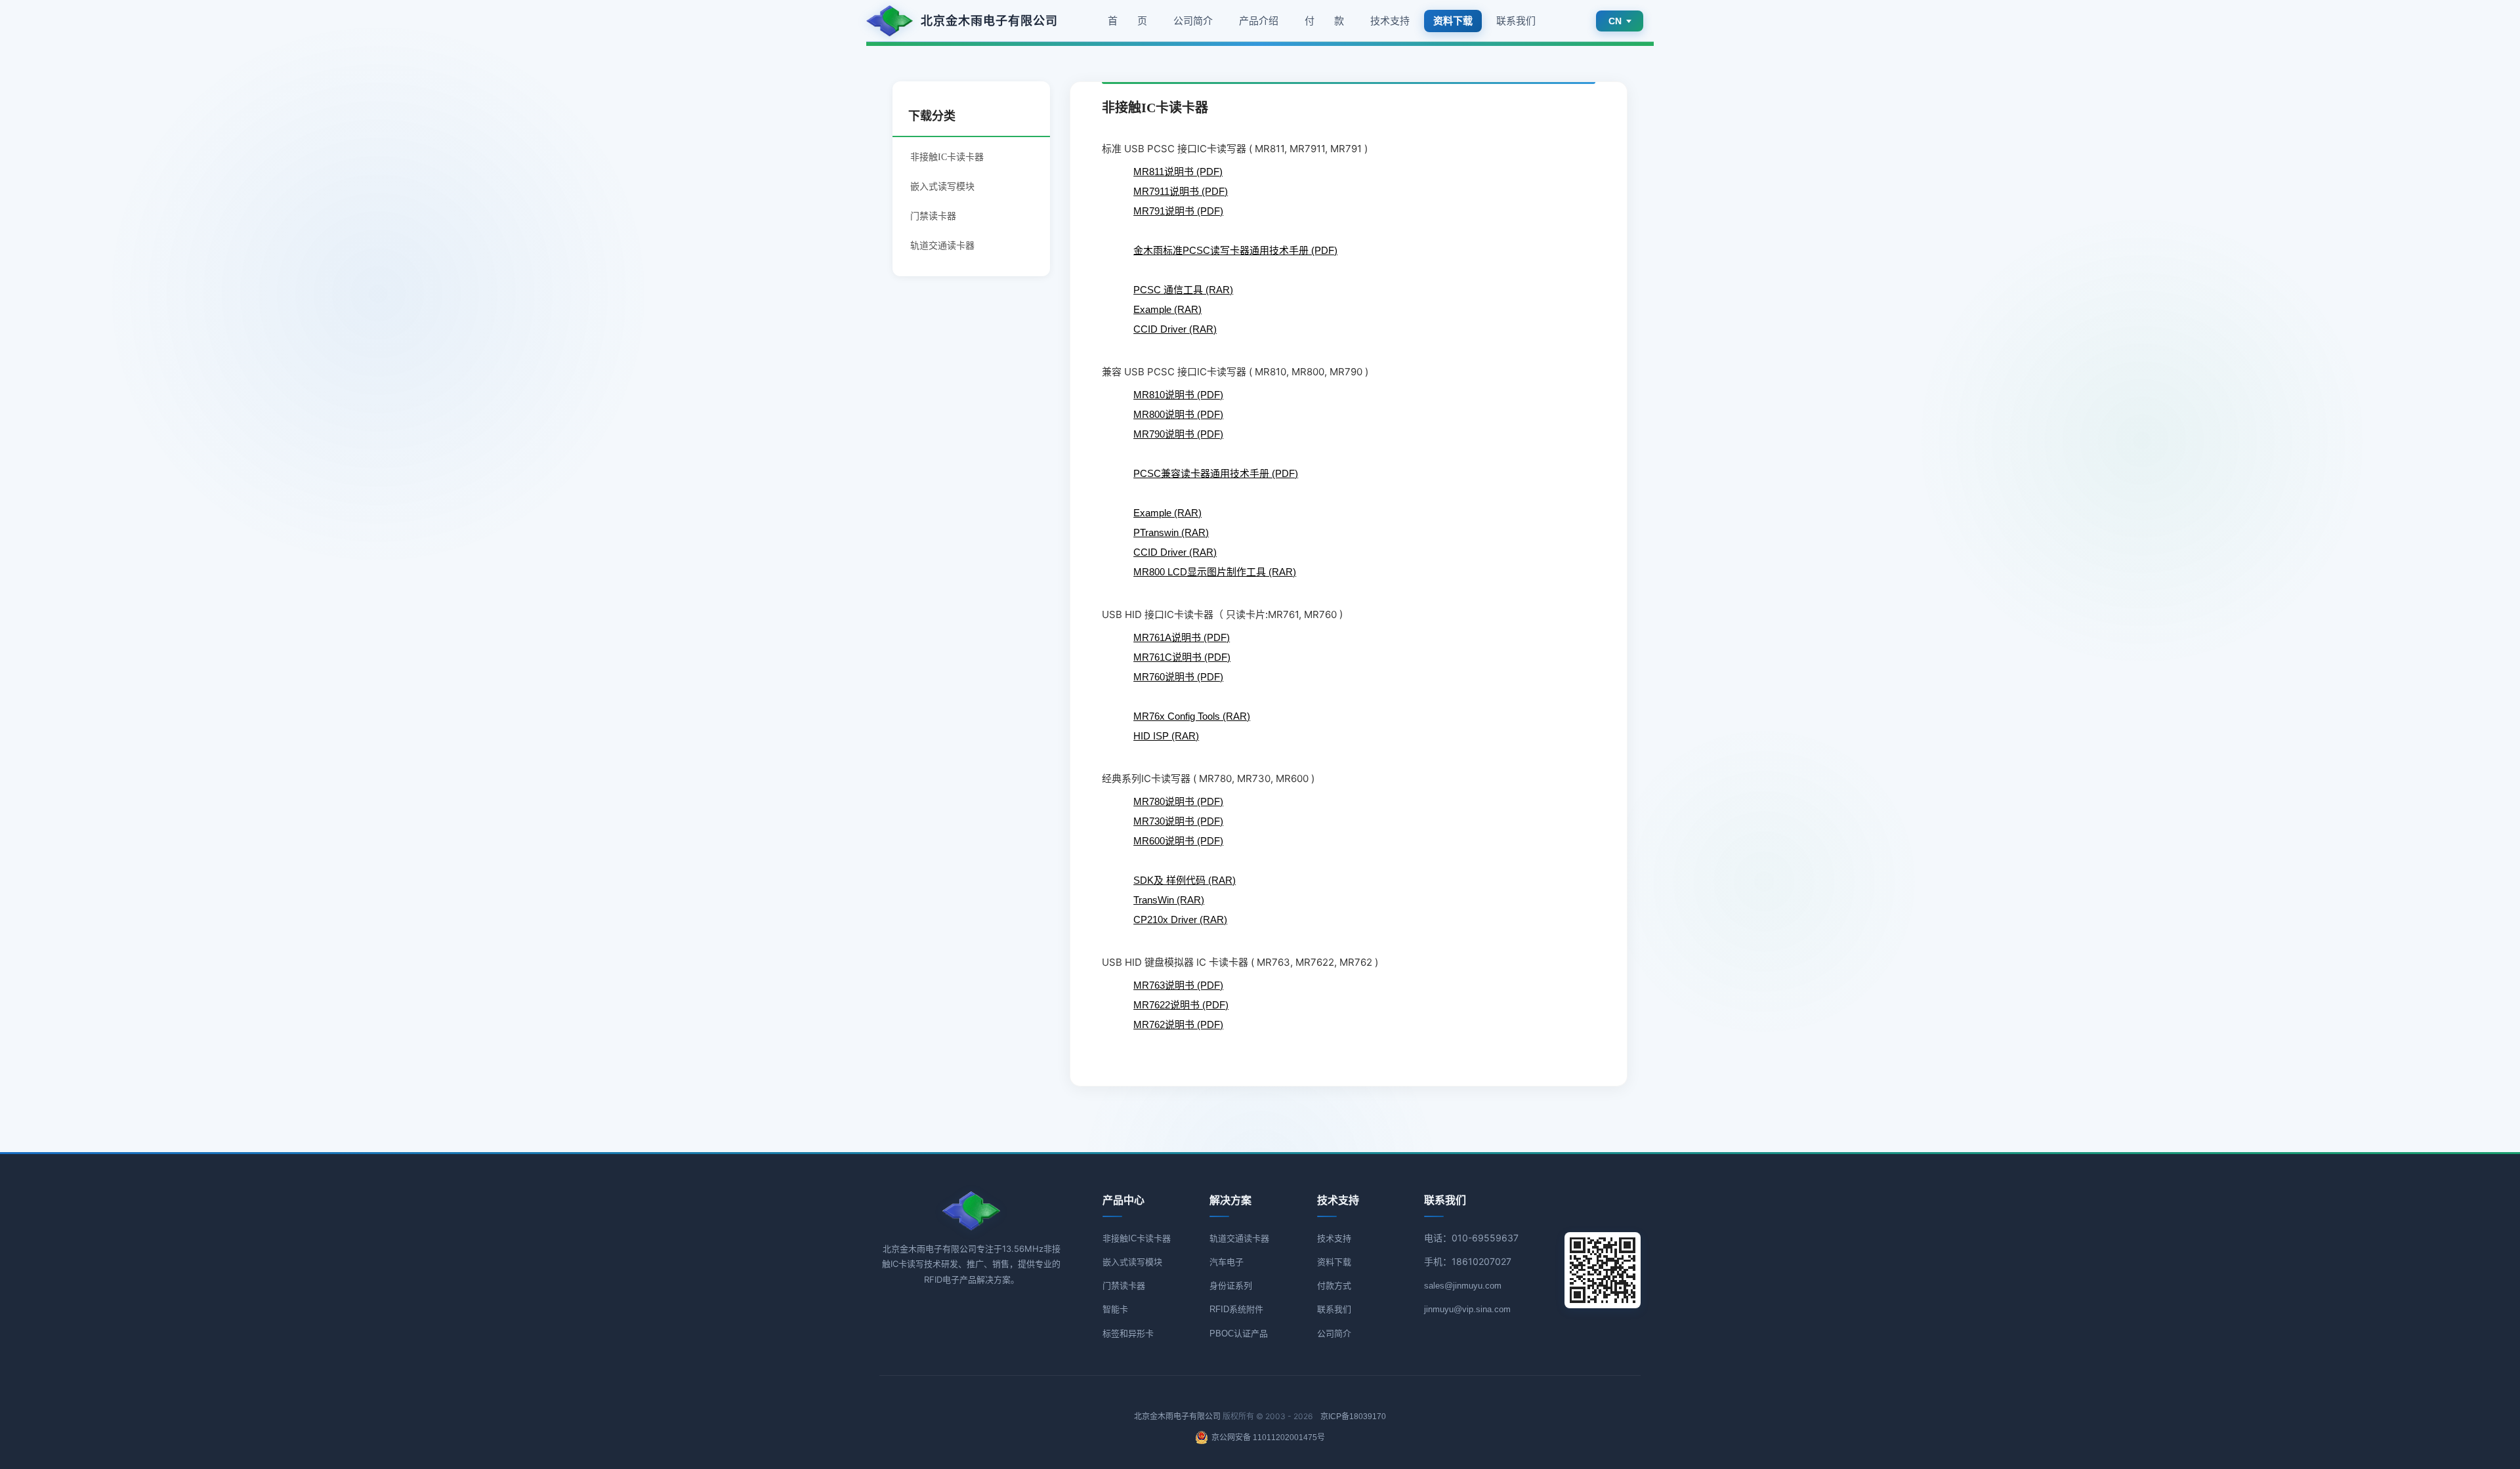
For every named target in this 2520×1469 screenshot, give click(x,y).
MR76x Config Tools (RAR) (1192, 716)
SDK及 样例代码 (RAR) (1185, 880)
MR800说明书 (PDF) (1178, 414)
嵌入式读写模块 (942, 186)
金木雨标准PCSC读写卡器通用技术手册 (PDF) (1235, 250)
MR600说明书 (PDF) (1178, 841)
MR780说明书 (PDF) (1178, 801)
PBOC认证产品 (1239, 1334)
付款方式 (1334, 1286)
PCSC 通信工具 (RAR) (1183, 290)
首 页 (1127, 21)
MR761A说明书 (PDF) (1182, 637)
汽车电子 (1227, 1262)
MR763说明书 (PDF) (1178, 985)
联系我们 (1516, 21)
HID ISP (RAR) (1166, 736)
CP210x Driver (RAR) (1180, 920)
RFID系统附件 (1236, 1309)
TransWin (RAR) (1169, 900)
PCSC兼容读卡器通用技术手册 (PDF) (1216, 473)
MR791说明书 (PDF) (1178, 211)
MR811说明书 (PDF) (1178, 172)
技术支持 (1390, 21)
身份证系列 (1231, 1286)
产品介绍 (1259, 21)
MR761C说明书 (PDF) (1182, 657)
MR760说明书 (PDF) (1178, 677)
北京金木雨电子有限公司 (1177, 1417)
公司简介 (1193, 21)
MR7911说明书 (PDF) (1181, 191)
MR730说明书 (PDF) (1178, 821)
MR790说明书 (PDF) (1178, 434)
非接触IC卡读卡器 (1137, 1238)
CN (1615, 21)
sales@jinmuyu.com (1463, 1286)
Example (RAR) (1167, 309)
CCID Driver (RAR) (1175, 329)
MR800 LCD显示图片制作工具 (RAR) (1215, 572)
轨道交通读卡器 (942, 245)
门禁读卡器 (933, 216)
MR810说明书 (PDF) (1178, 395)
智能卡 (1115, 1309)
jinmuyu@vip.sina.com (1467, 1309)
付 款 (1324, 21)
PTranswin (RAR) (1171, 532)
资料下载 (1334, 1262)
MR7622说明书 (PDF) (1181, 1005)
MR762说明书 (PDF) (1178, 1024)
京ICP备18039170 (1353, 1417)
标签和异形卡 (1128, 1334)
